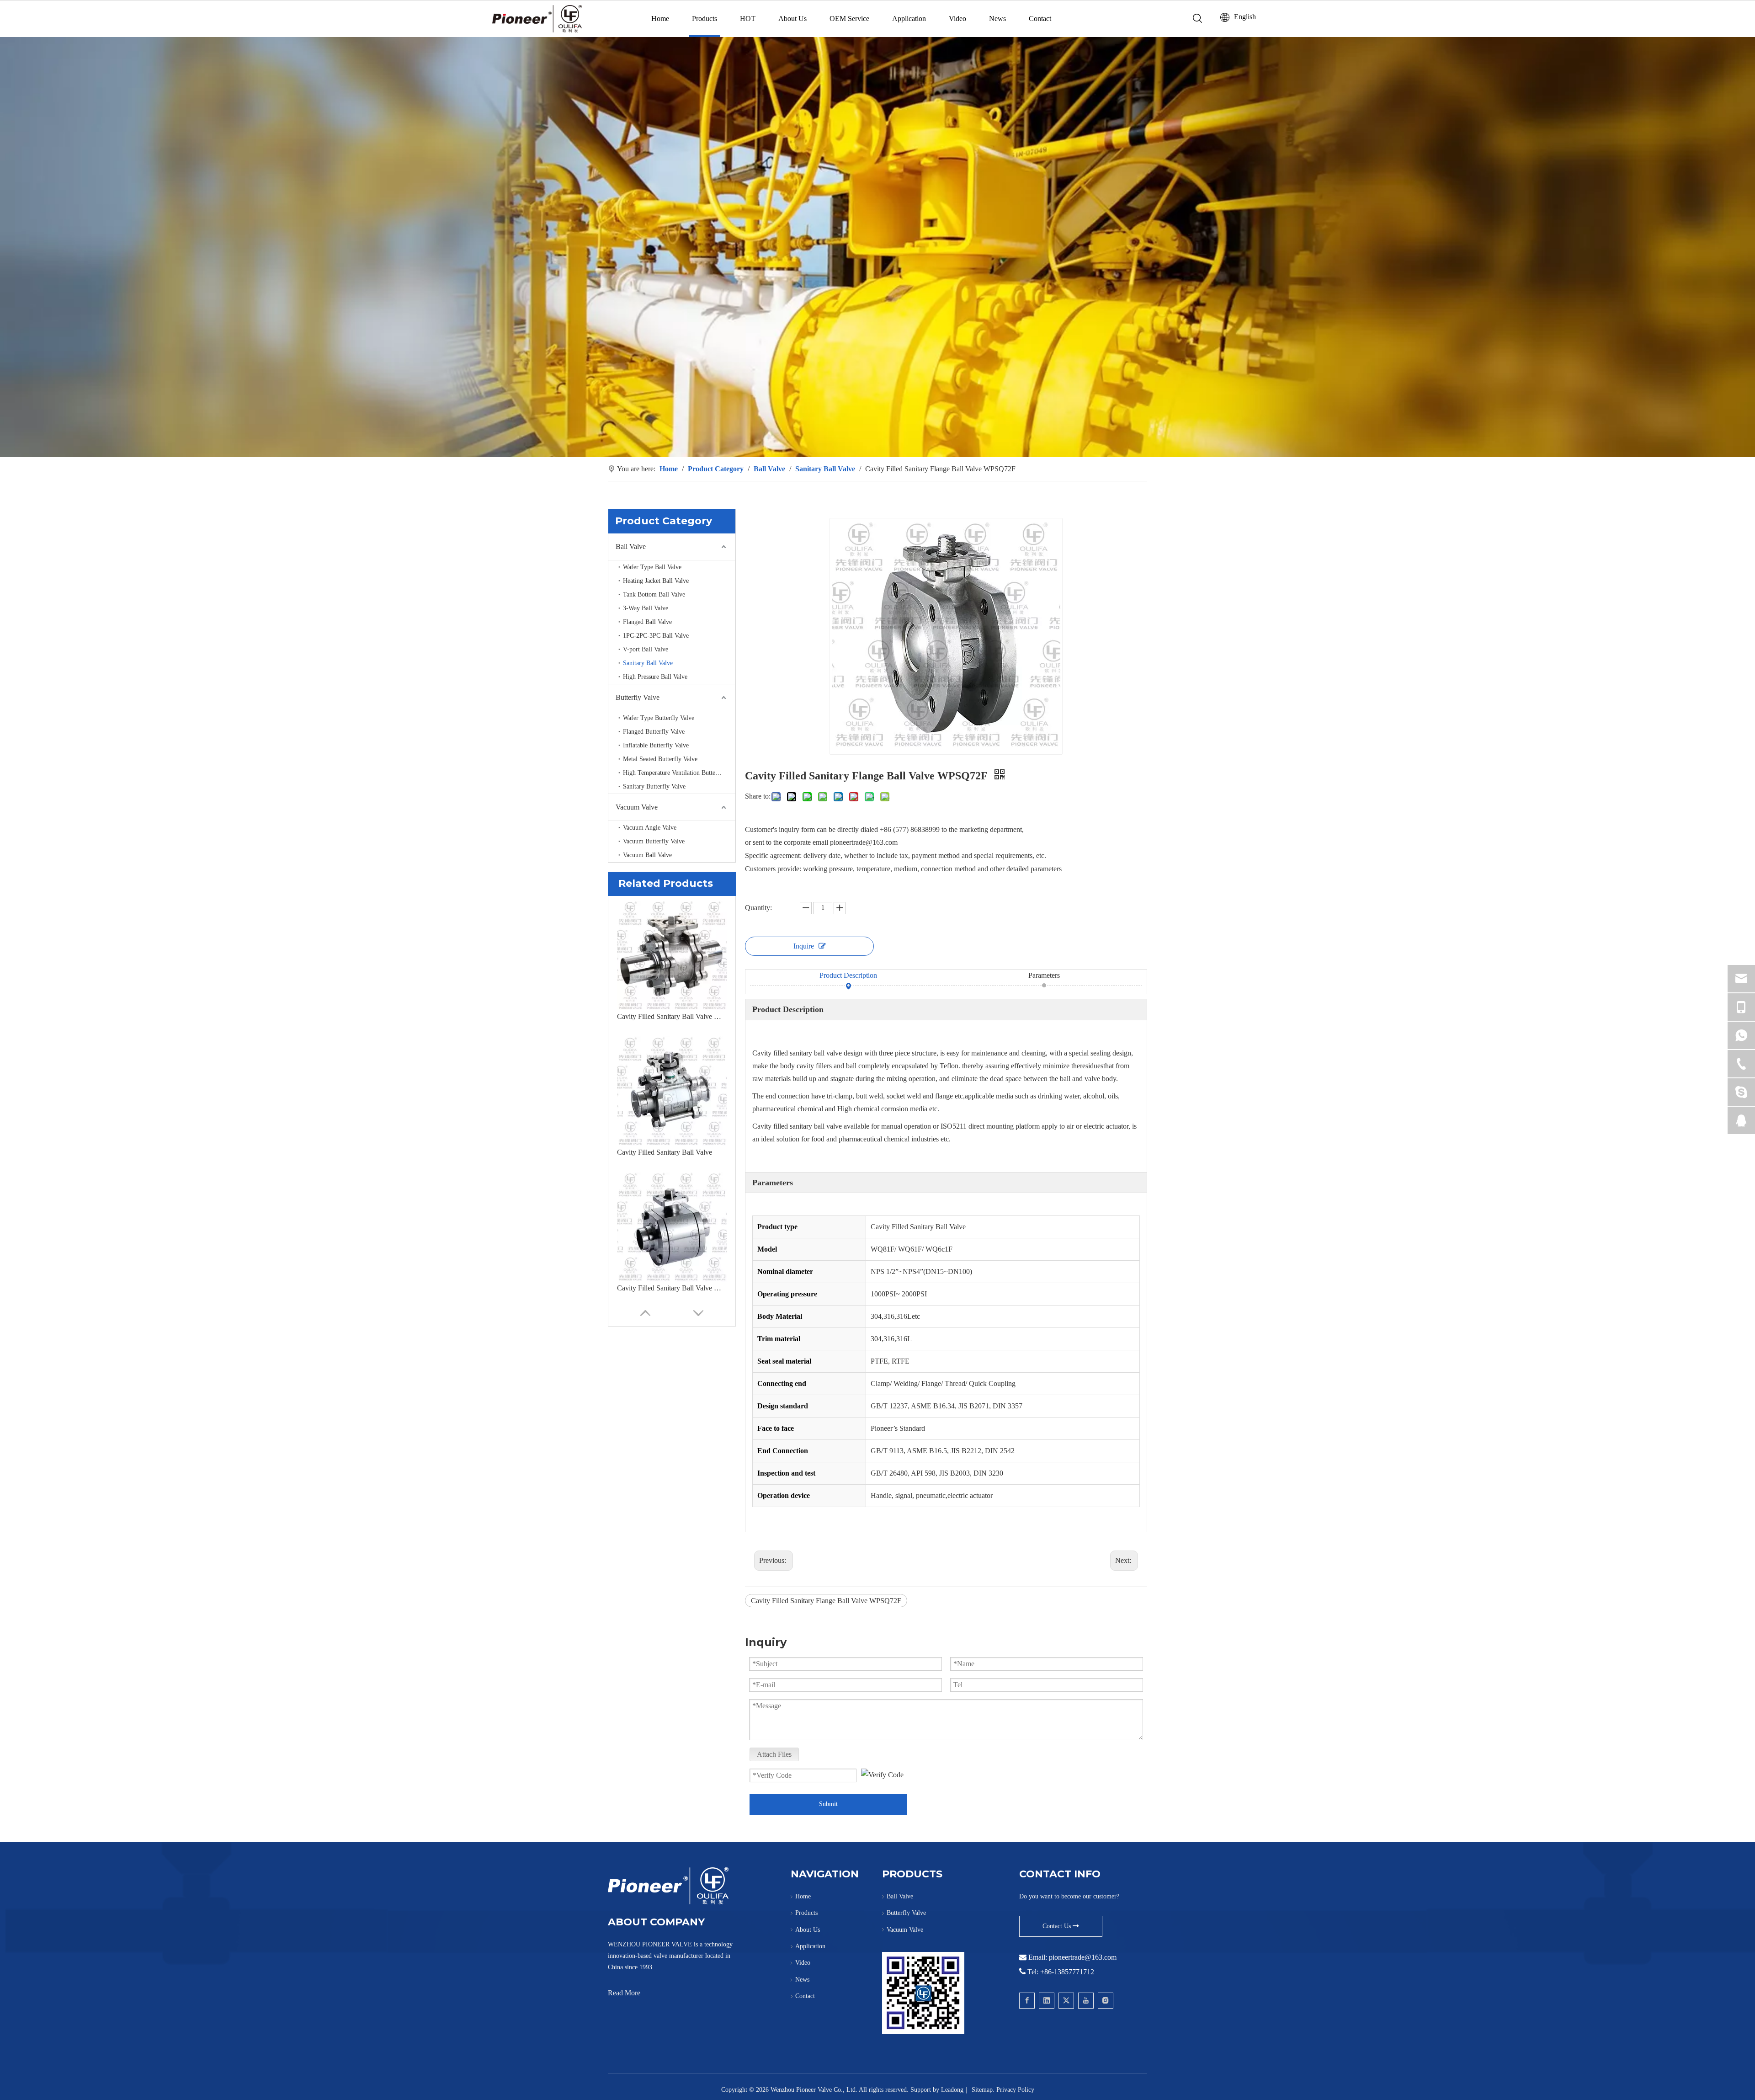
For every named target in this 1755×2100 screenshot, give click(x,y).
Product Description (848, 975)
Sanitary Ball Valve (648, 663)
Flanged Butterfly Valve (654, 732)
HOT (748, 19)
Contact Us (1058, 1926)
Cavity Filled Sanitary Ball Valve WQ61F (672, 1288)
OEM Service (849, 19)
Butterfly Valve (638, 697)
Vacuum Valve (637, 807)
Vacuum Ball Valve (647, 855)
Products (705, 19)
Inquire (804, 946)
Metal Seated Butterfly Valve (660, 759)
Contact (1040, 19)
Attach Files (774, 1754)
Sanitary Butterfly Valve (654, 786)
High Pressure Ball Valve (655, 677)
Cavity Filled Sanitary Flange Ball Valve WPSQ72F (826, 1601)
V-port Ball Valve (646, 649)
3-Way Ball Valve (646, 608)
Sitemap (982, 2090)
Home (660, 19)
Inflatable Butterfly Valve (656, 745)
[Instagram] (1106, 2001)
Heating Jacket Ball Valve (656, 581)
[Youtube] (1086, 2001)
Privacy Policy (1015, 2090)
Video (957, 19)
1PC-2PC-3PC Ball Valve (656, 636)
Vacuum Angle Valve (650, 828)
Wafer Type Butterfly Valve (659, 718)
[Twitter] (1066, 2001)
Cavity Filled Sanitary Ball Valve (665, 1152)
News (997, 19)
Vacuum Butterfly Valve (654, 841)
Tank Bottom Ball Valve (654, 594)
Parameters (1044, 975)
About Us (792, 19)
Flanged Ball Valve (647, 622)
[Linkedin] (1047, 2001)
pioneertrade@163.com (1083, 1957)
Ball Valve (631, 546)
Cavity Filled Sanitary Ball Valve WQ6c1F (672, 1016)
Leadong (952, 2090)
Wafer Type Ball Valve (652, 567)
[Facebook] (1027, 2001)
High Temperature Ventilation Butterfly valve (679, 773)
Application (909, 19)
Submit (828, 1804)
